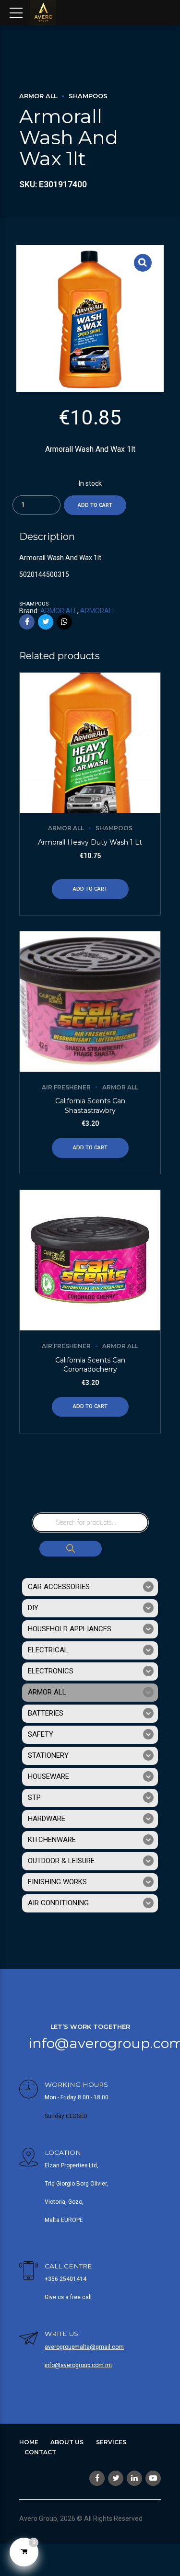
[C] (90, 743)
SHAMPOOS (88, 96)
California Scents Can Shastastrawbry (90, 1106)
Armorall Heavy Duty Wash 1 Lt (90, 842)
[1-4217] (90, 1002)
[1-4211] (90, 1260)
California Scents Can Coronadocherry (90, 1365)
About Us (67, 2442)
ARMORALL (98, 611)
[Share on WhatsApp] (64, 622)
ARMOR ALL (38, 96)
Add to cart (95, 505)
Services (111, 2442)
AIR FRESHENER (66, 1087)
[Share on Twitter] (46, 622)
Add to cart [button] (90, 889)
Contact (40, 2452)
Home (29, 2442)
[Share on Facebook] (27, 622)
